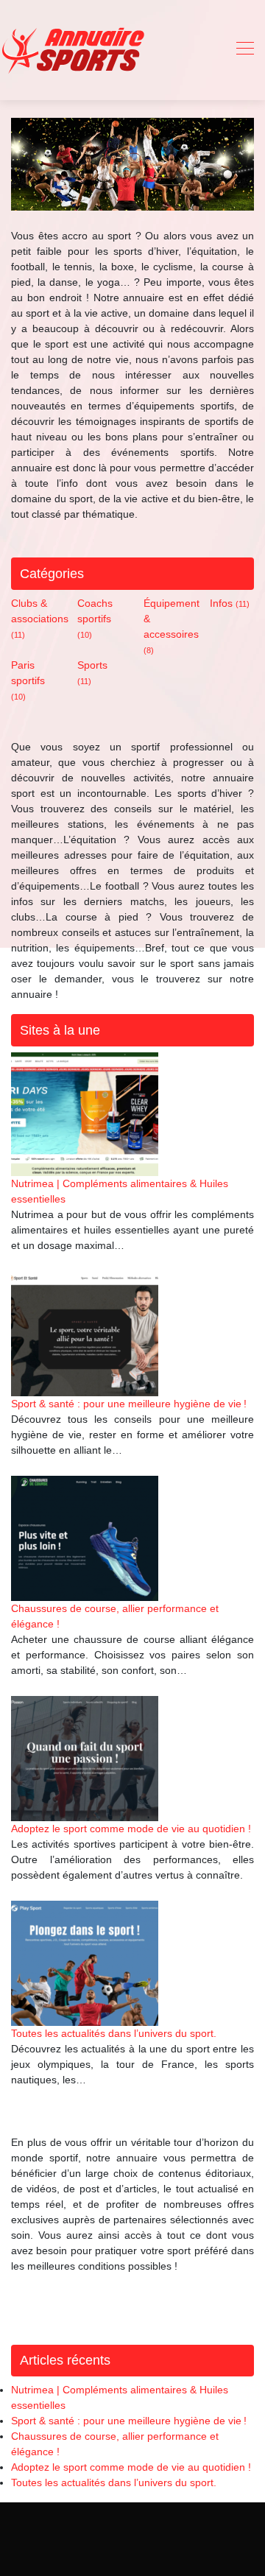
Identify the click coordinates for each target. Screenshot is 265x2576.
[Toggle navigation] (244, 50)
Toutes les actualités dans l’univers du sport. (114, 2033)
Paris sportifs (28, 680)
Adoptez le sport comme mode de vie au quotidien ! (131, 1829)
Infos (230, 603)
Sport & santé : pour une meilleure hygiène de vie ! (129, 1404)
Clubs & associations (40, 618)
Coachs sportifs (95, 618)
